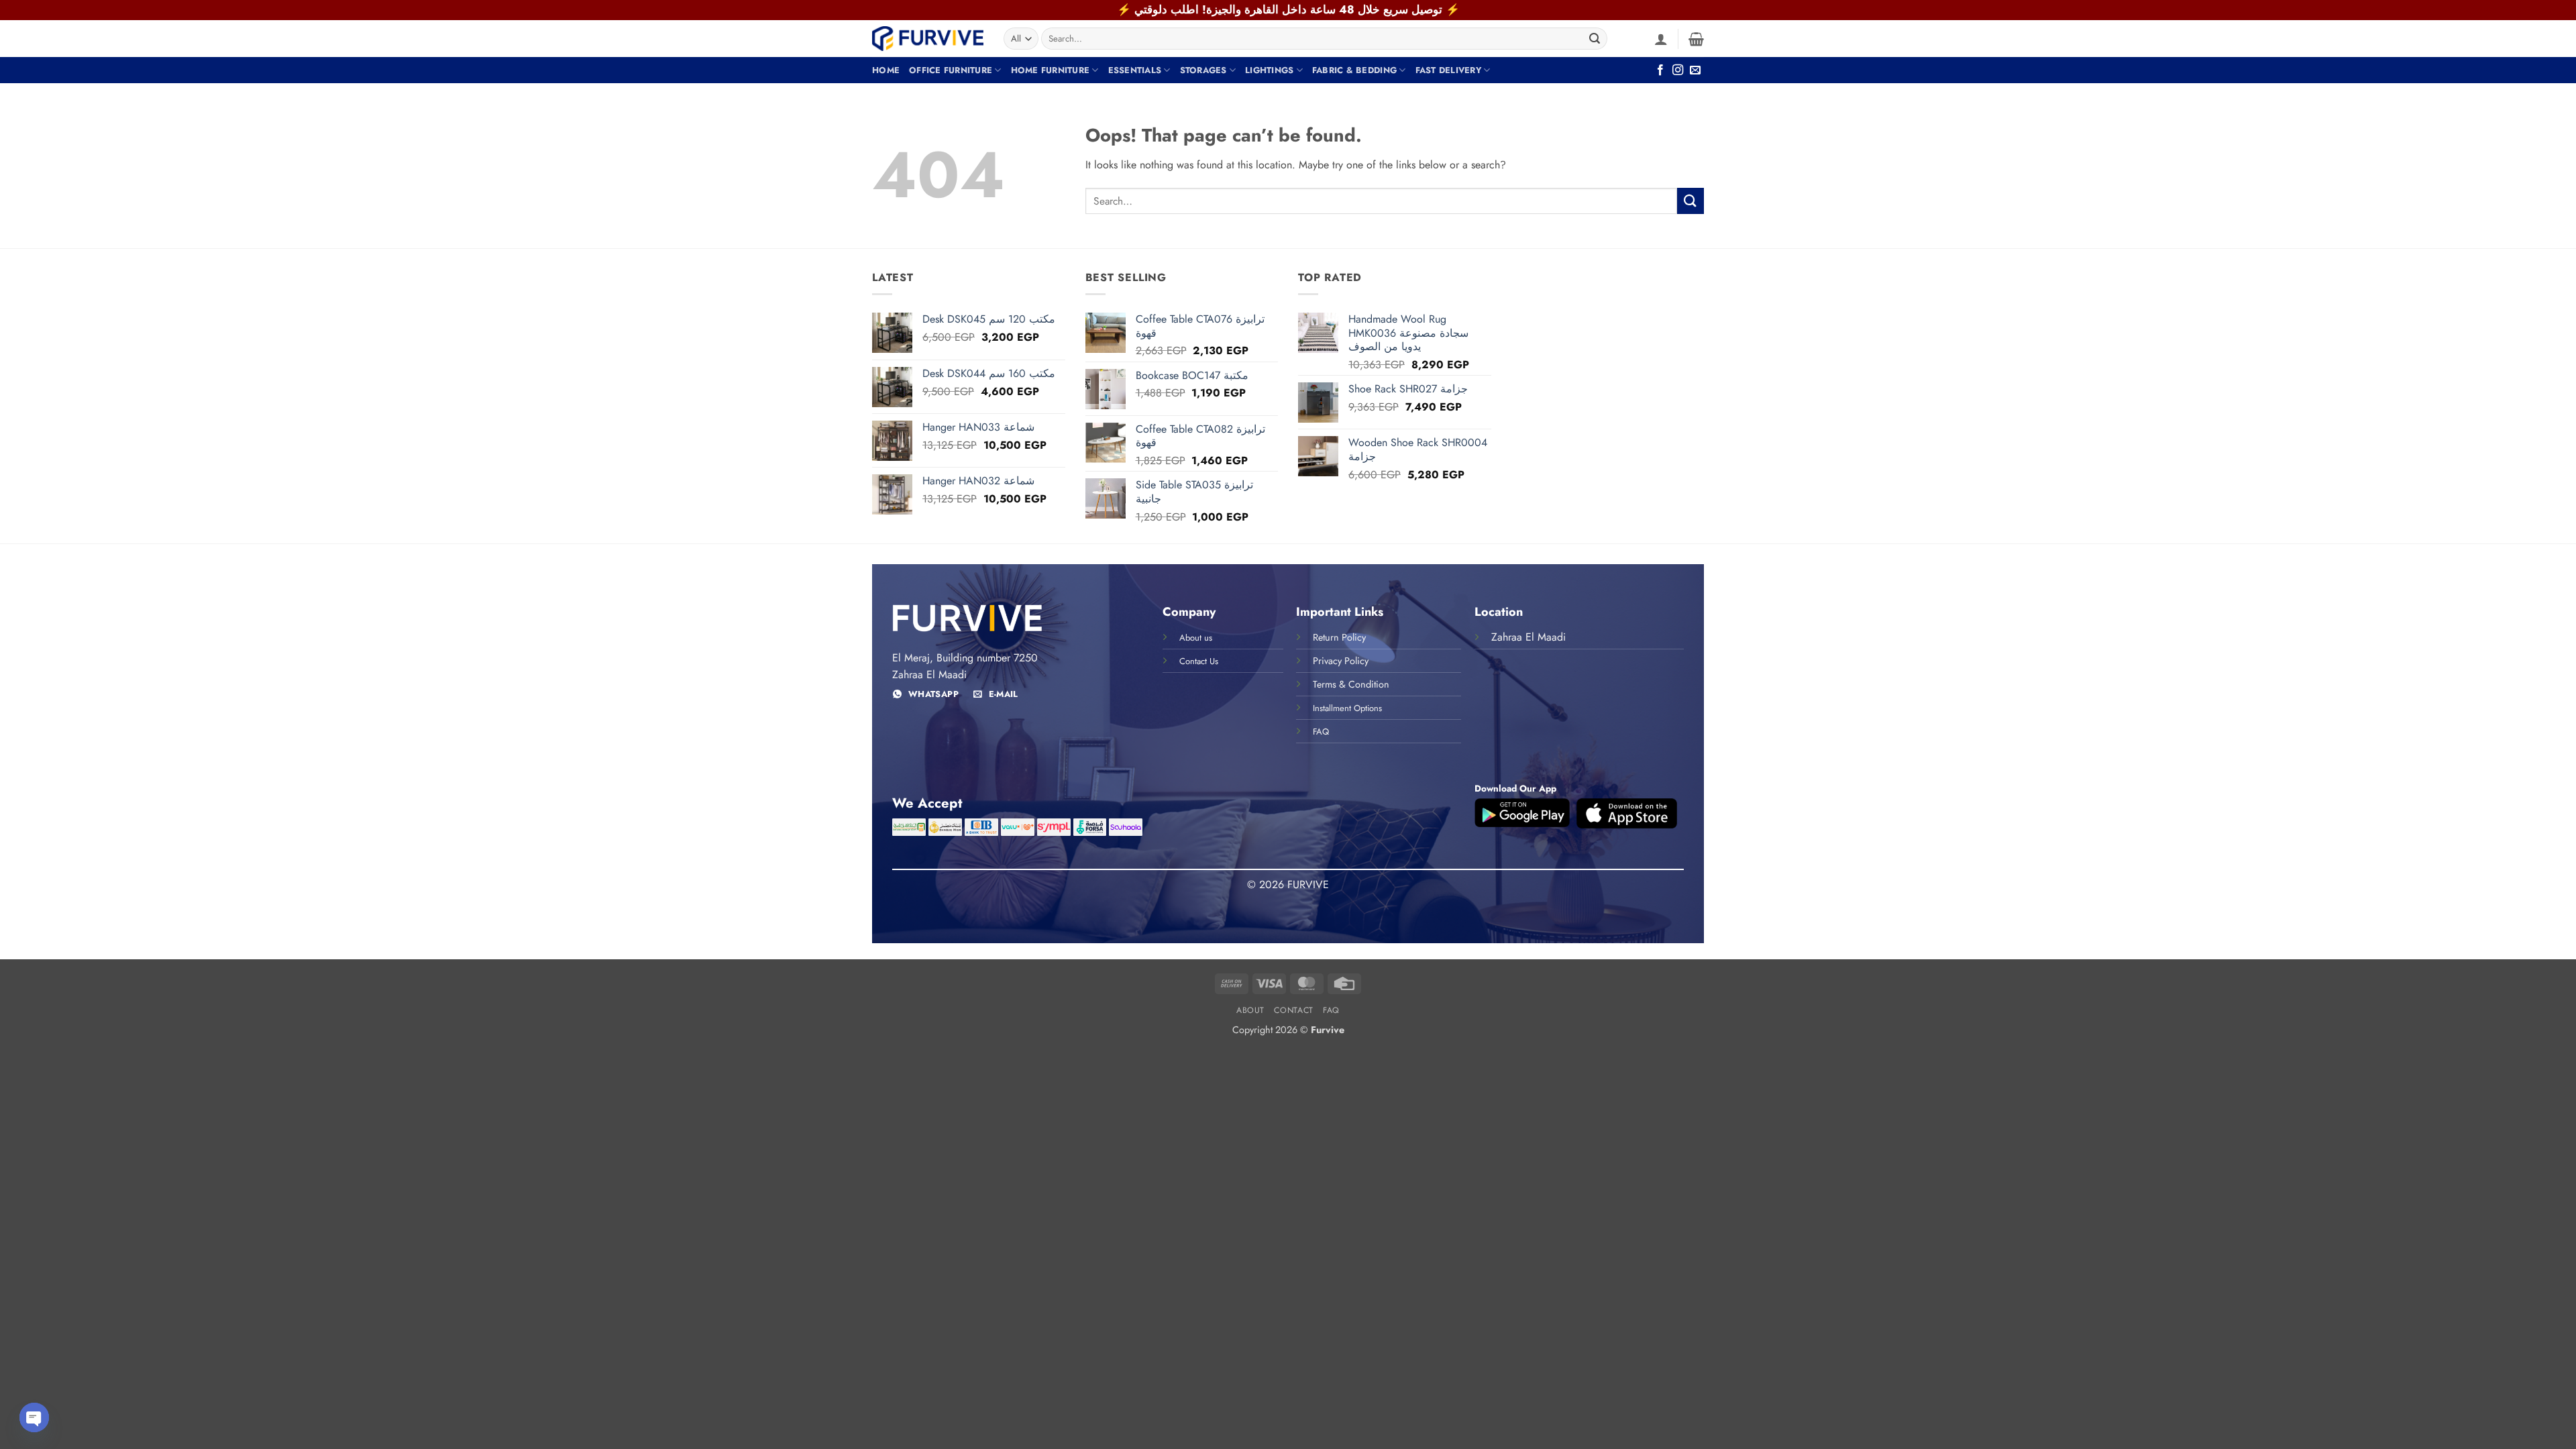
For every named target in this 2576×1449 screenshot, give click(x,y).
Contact (1293, 1010)
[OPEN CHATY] (34, 1417)
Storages (1203, 70)
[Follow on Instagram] (1678, 70)
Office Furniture (951, 70)
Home (886, 70)
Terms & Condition (1351, 684)
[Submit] (1595, 39)
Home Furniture (1051, 70)
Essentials (1135, 70)
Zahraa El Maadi (1528, 637)
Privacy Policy (1341, 661)
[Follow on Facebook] (1660, 70)
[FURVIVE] (928, 38)
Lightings (1269, 70)
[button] (1661, 39)
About (1250, 1010)
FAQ (1331, 1010)
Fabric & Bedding (1354, 70)
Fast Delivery (1448, 70)
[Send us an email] (1695, 70)
